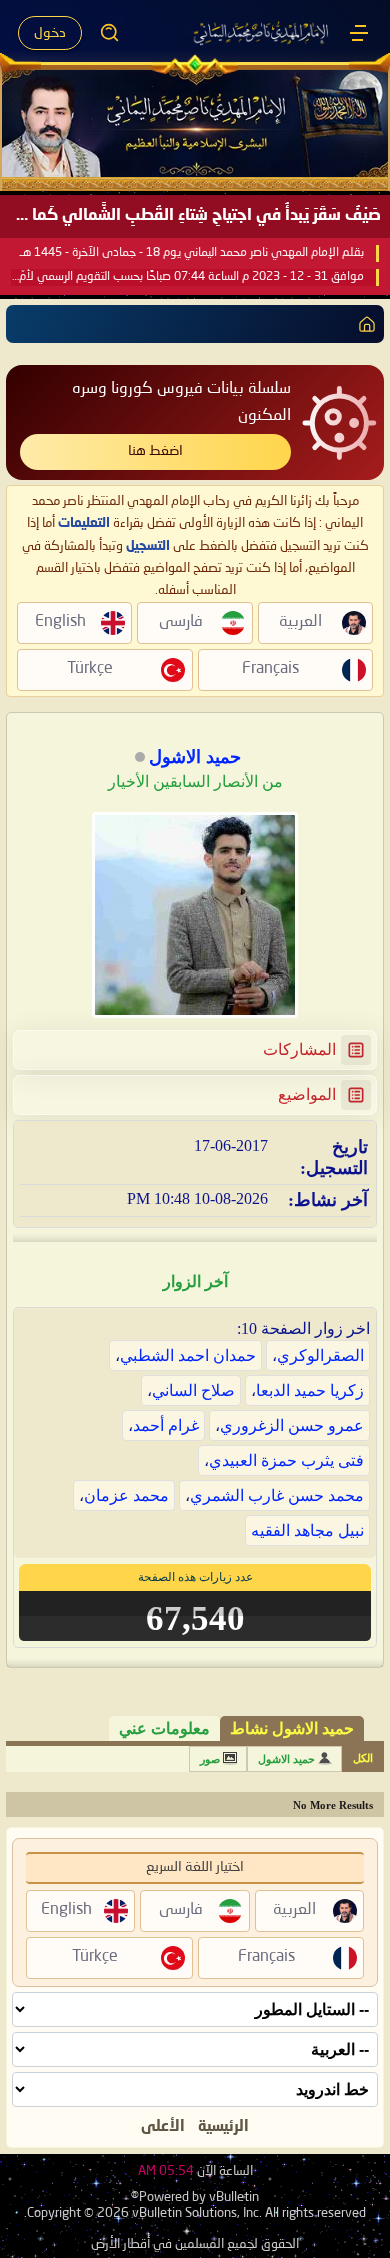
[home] (363, 324)
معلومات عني (164, 1728)
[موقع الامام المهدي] (262, 33)
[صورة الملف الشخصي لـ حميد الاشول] (195, 915)
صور (210, 1759)
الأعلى (163, 2127)
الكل (363, 1758)
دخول (50, 33)
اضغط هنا (155, 451)
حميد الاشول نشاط (292, 1728)
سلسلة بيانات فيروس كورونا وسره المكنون (181, 402)
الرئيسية (223, 2127)
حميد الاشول (286, 1759)
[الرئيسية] (359, 33)
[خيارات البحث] (110, 33)
